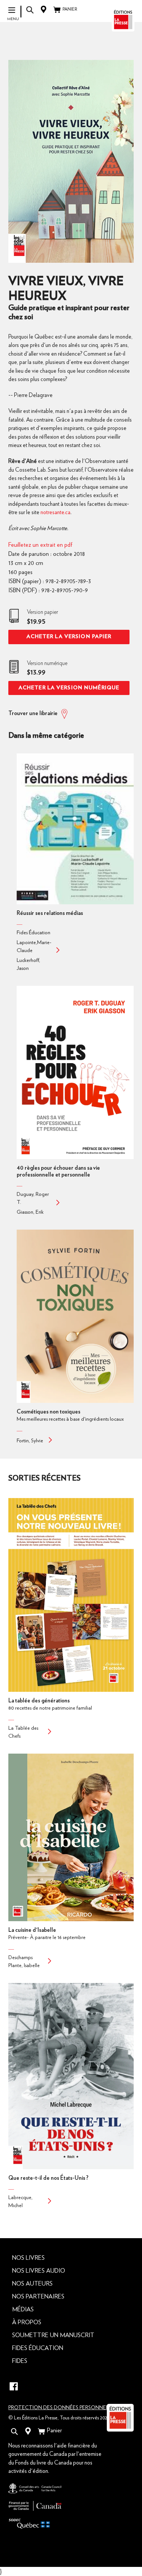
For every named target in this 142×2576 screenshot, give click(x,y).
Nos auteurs (32, 2284)
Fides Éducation (38, 2348)
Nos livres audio (39, 2271)
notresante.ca (55, 512)
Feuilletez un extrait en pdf (40, 545)
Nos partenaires (38, 2297)
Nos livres (28, 2258)
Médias (23, 2309)
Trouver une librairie (33, 713)
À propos (27, 2322)
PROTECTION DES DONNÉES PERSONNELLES (63, 2408)
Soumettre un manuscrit (53, 2335)
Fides (20, 2361)
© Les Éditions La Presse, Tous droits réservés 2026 (59, 2418)
